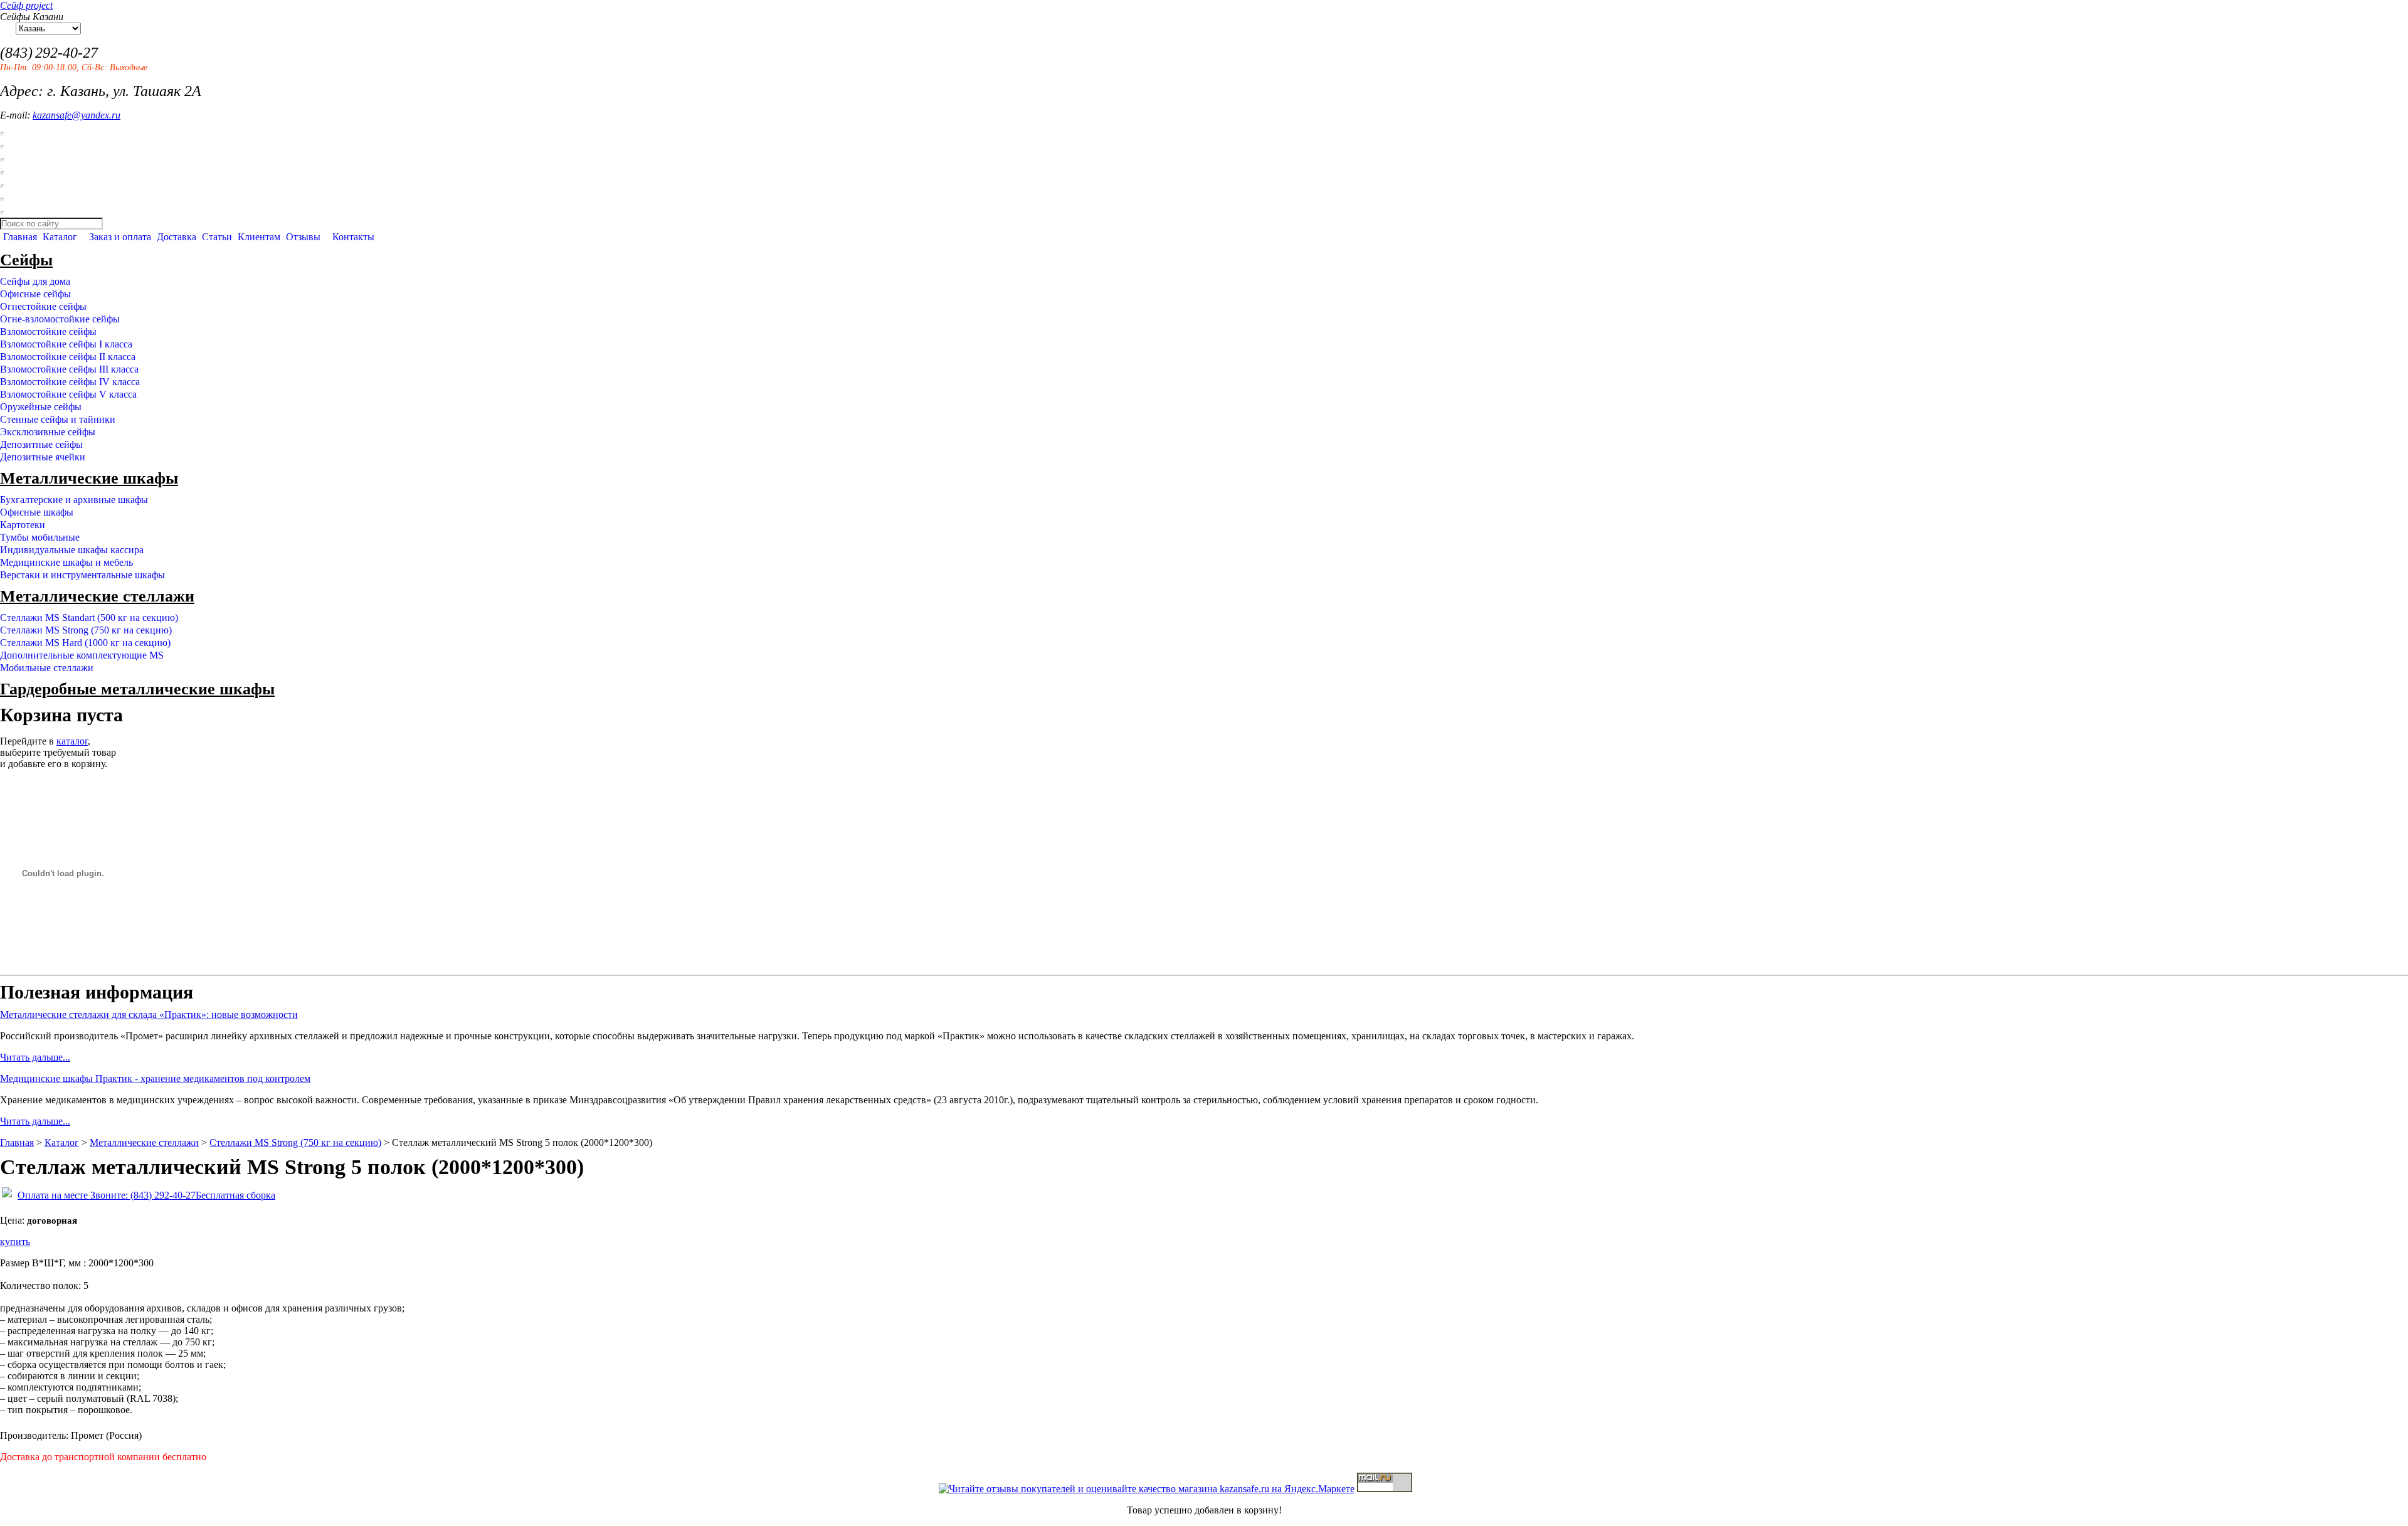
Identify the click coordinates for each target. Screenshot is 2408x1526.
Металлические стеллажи (97, 596)
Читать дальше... (35, 1057)
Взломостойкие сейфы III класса (69, 369)
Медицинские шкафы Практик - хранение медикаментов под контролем (155, 1078)
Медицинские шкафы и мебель (66, 562)
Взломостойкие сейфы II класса (68, 357)
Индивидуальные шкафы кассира (72, 550)
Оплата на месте (53, 1195)
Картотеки (23, 525)
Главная (20, 237)
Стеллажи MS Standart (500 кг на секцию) (89, 617)
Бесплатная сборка (235, 1195)
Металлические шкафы (89, 478)
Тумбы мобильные (40, 537)
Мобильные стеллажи (47, 668)
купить (15, 1242)
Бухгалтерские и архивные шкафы (74, 500)
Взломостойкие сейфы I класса (66, 344)
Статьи (217, 237)
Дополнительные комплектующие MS (82, 655)
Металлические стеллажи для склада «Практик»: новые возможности (149, 1015)
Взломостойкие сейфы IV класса (70, 382)
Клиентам (259, 237)
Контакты (353, 237)
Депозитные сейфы (41, 444)
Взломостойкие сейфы (48, 331)
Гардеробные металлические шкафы (137, 689)
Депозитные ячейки (43, 457)
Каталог (60, 237)
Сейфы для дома (35, 281)
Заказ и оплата (120, 237)
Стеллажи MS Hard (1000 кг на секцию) (85, 643)
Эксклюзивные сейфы (48, 432)
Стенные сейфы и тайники (58, 419)
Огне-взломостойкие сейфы (60, 319)
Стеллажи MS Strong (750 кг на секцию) (86, 630)
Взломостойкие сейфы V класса (68, 394)
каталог (72, 741)
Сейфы (26, 260)
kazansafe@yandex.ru (77, 115)
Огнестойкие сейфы (43, 306)
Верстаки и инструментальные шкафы (82, 575)
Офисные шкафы (37, 512)
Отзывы (303, 237)
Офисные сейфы (35, 294)
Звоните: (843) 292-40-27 (142, 1195)
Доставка (177, 237)
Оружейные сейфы (41, 407)
